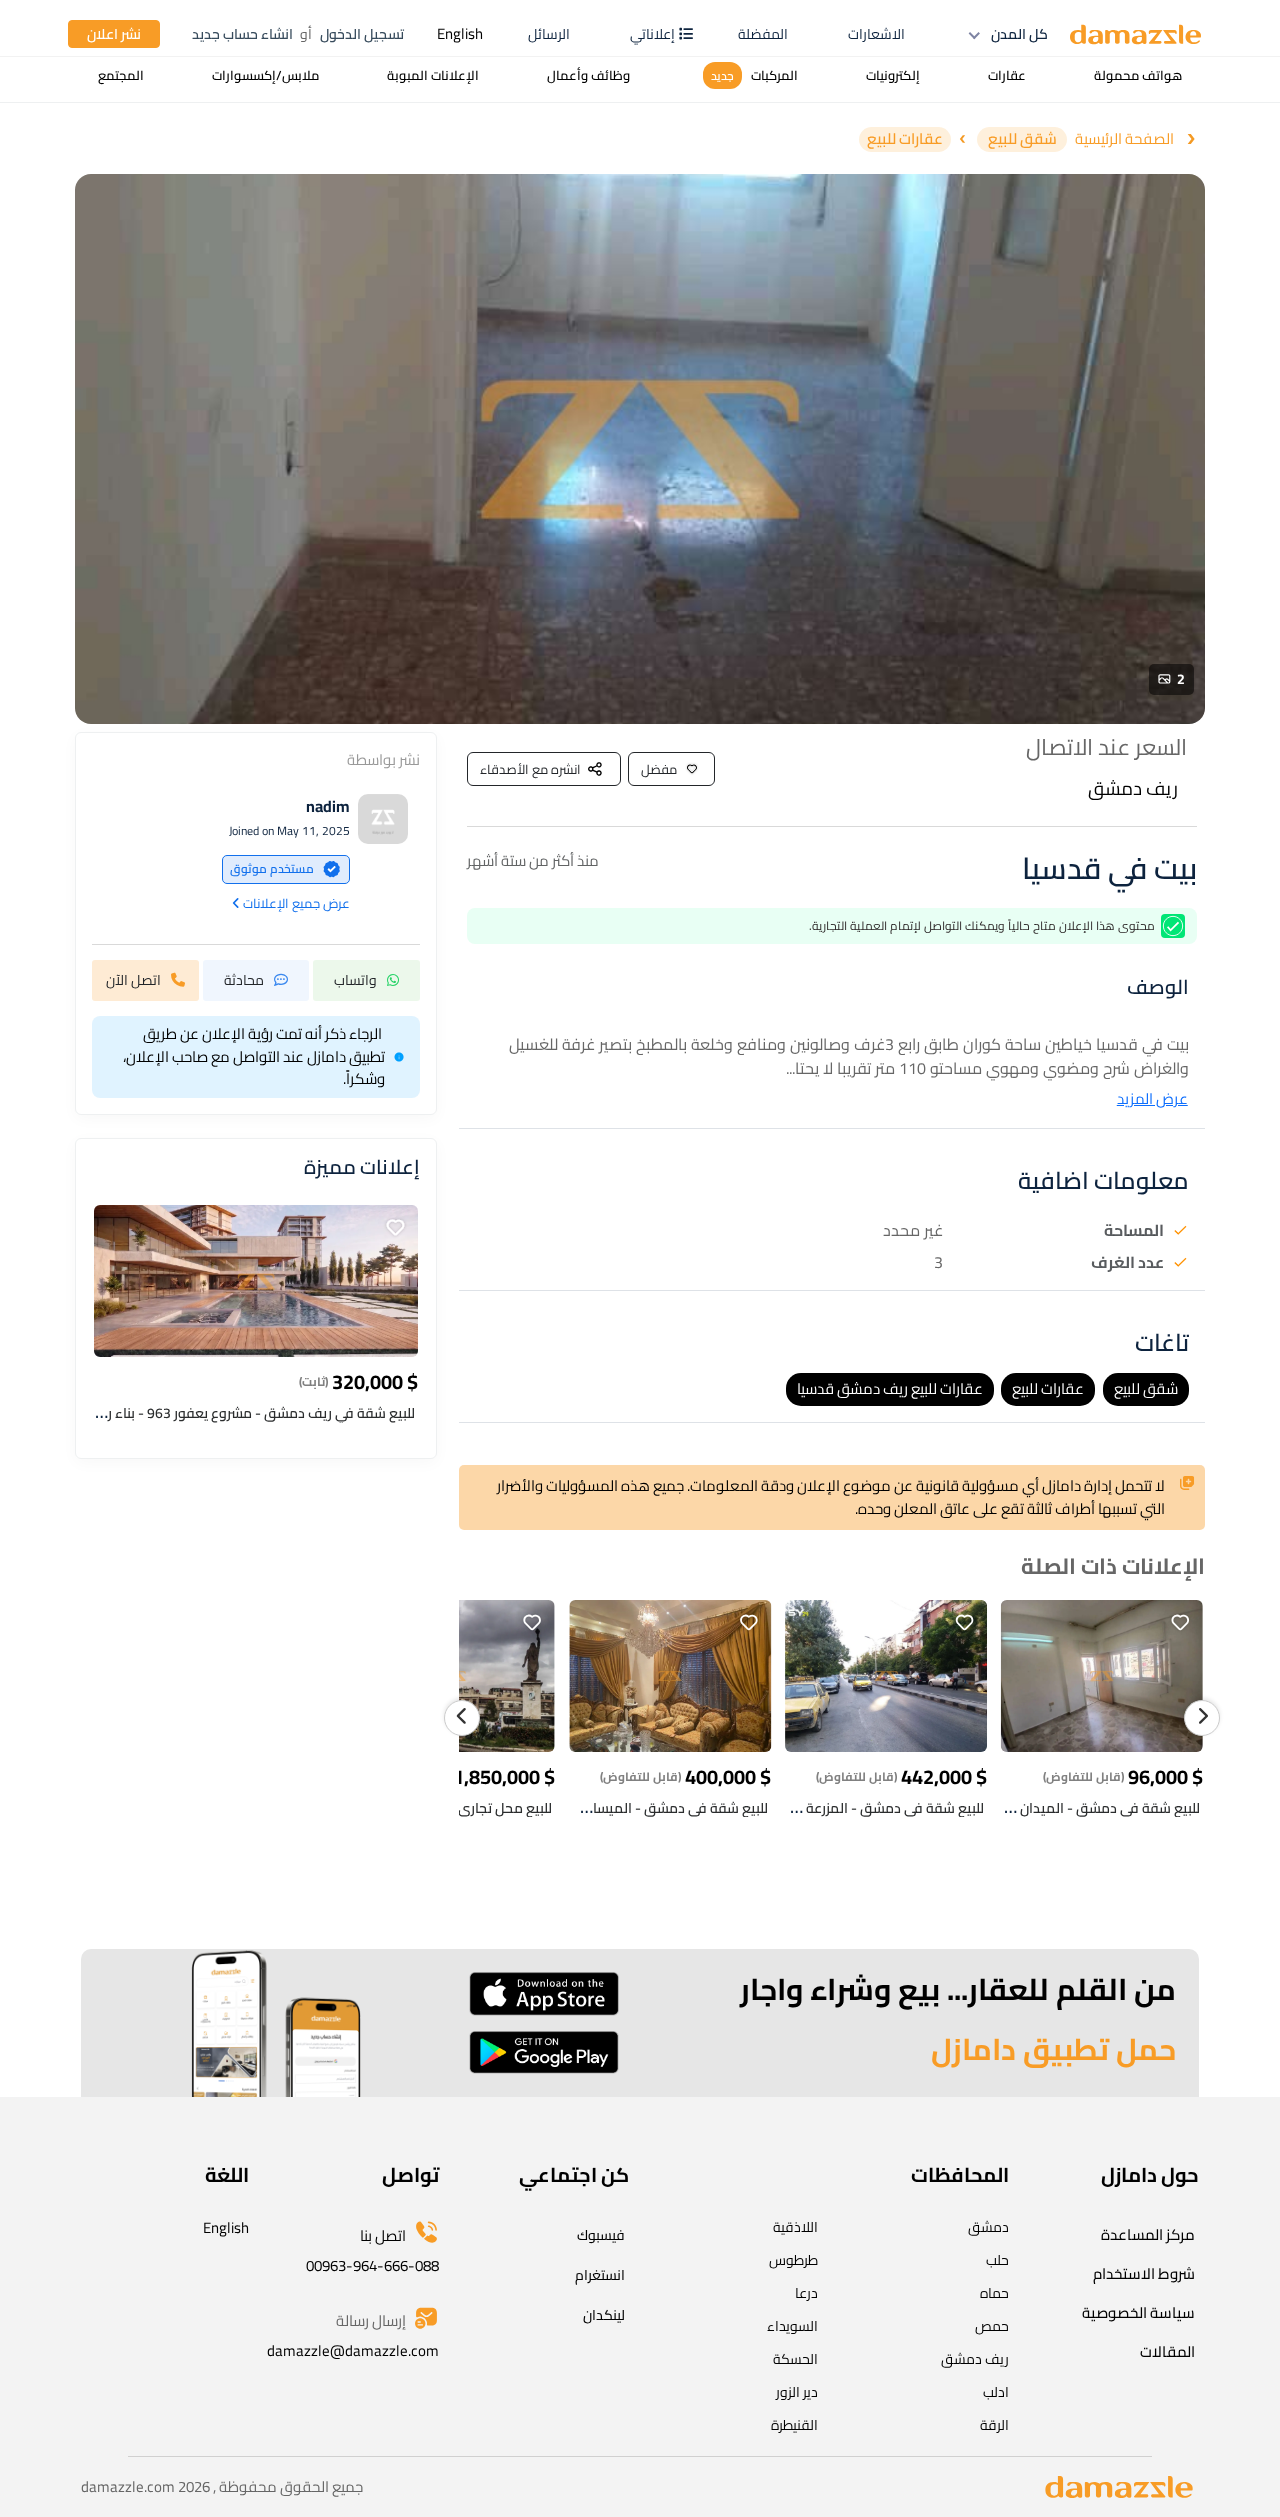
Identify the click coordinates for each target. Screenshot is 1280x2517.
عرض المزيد (1152, 1099)
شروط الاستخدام (1144, 2273)
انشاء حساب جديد (242, 34)
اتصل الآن (133, 979)
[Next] (1202, 1718)
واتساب (355, 979)
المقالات (1167, 2351)
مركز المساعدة (1148, 2234)
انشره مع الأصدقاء (530, 769)
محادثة (244, 979)
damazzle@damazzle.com (353, 2350)
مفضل (659, 769)
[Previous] (462, 1718)
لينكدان (604, 2315)
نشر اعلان (114, 34)
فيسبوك (601, 2235)
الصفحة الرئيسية (1124, 139)
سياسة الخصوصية (1138, 2312)
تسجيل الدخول (362, 34)
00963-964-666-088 (372, 2265)
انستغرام (600, 2275)
